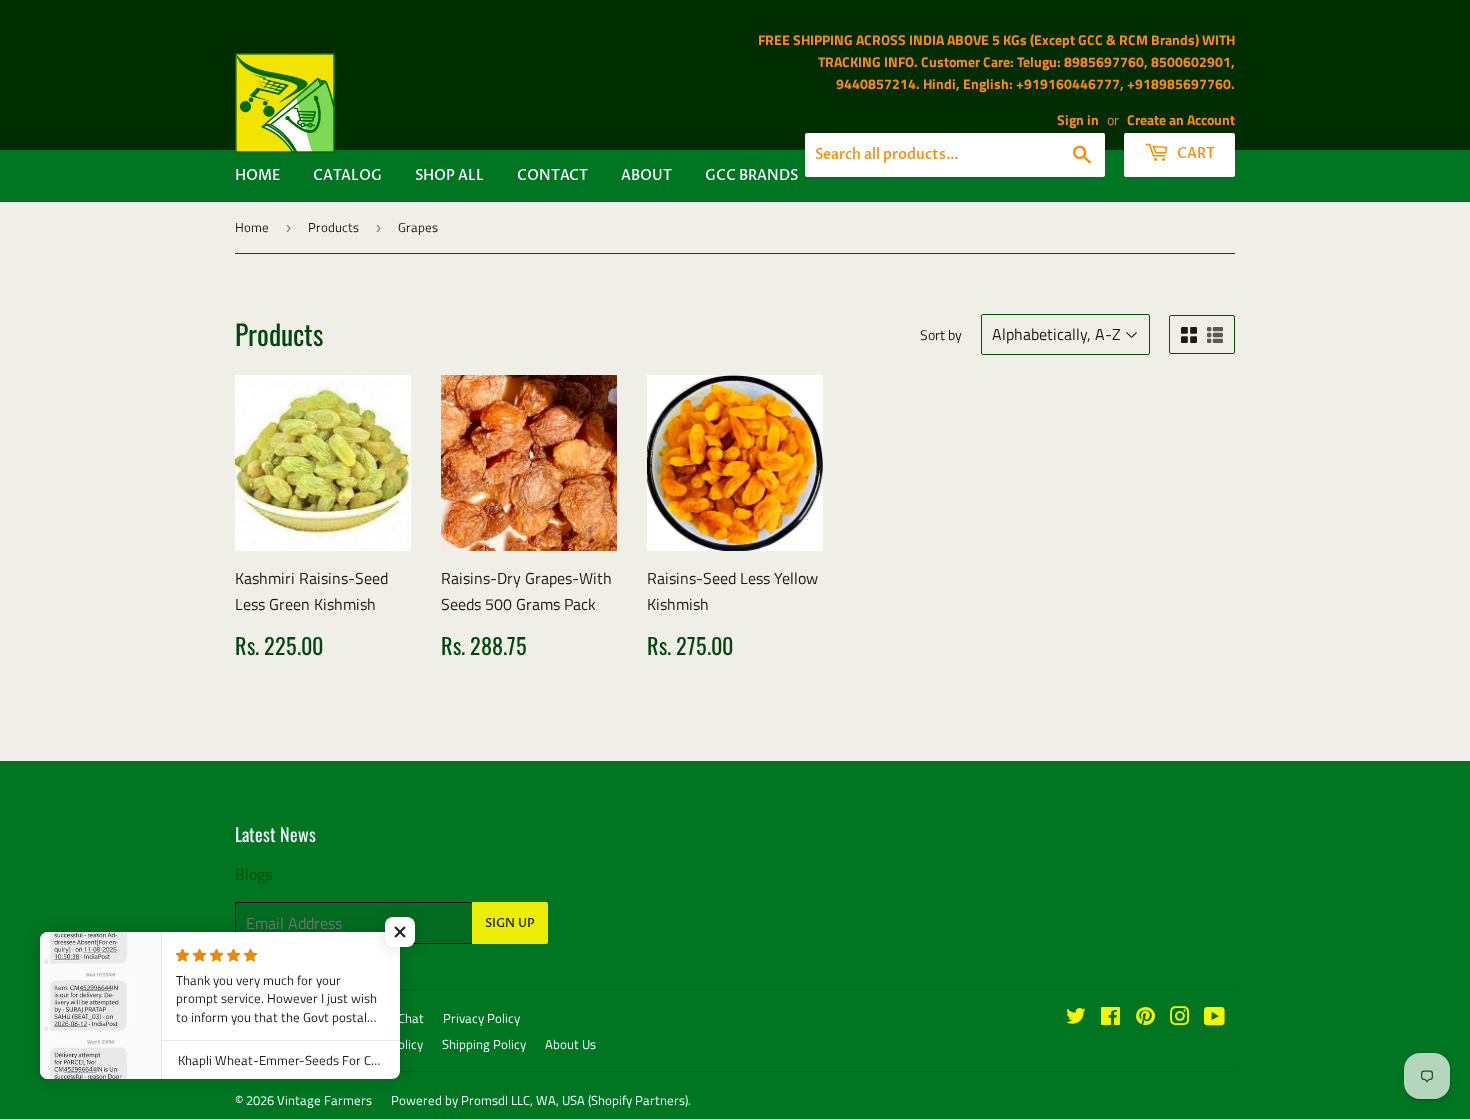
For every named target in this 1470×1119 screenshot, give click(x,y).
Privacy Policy (481, 1018)
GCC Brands (751, 175)
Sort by (941, 334)
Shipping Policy (484, 1044)
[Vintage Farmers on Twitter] (1076, 1018)
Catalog (347, 175)
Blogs (253, 874)
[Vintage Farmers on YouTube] (1214, 1018)
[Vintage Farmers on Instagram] (1180, 1018)
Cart (1194, 153)
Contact (552, 175)
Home (257, 175)
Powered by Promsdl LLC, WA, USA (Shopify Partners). (541, 1100)
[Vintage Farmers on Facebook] (1110, 1018)
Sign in (1078, 120)
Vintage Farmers (324, 1100)
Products (333, 227)
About (646, 175)
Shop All (449, 175)
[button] (400, 932)
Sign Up (510, 923)
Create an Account (1181, 120)
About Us (570, 1044)
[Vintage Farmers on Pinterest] (1145, 1018)
